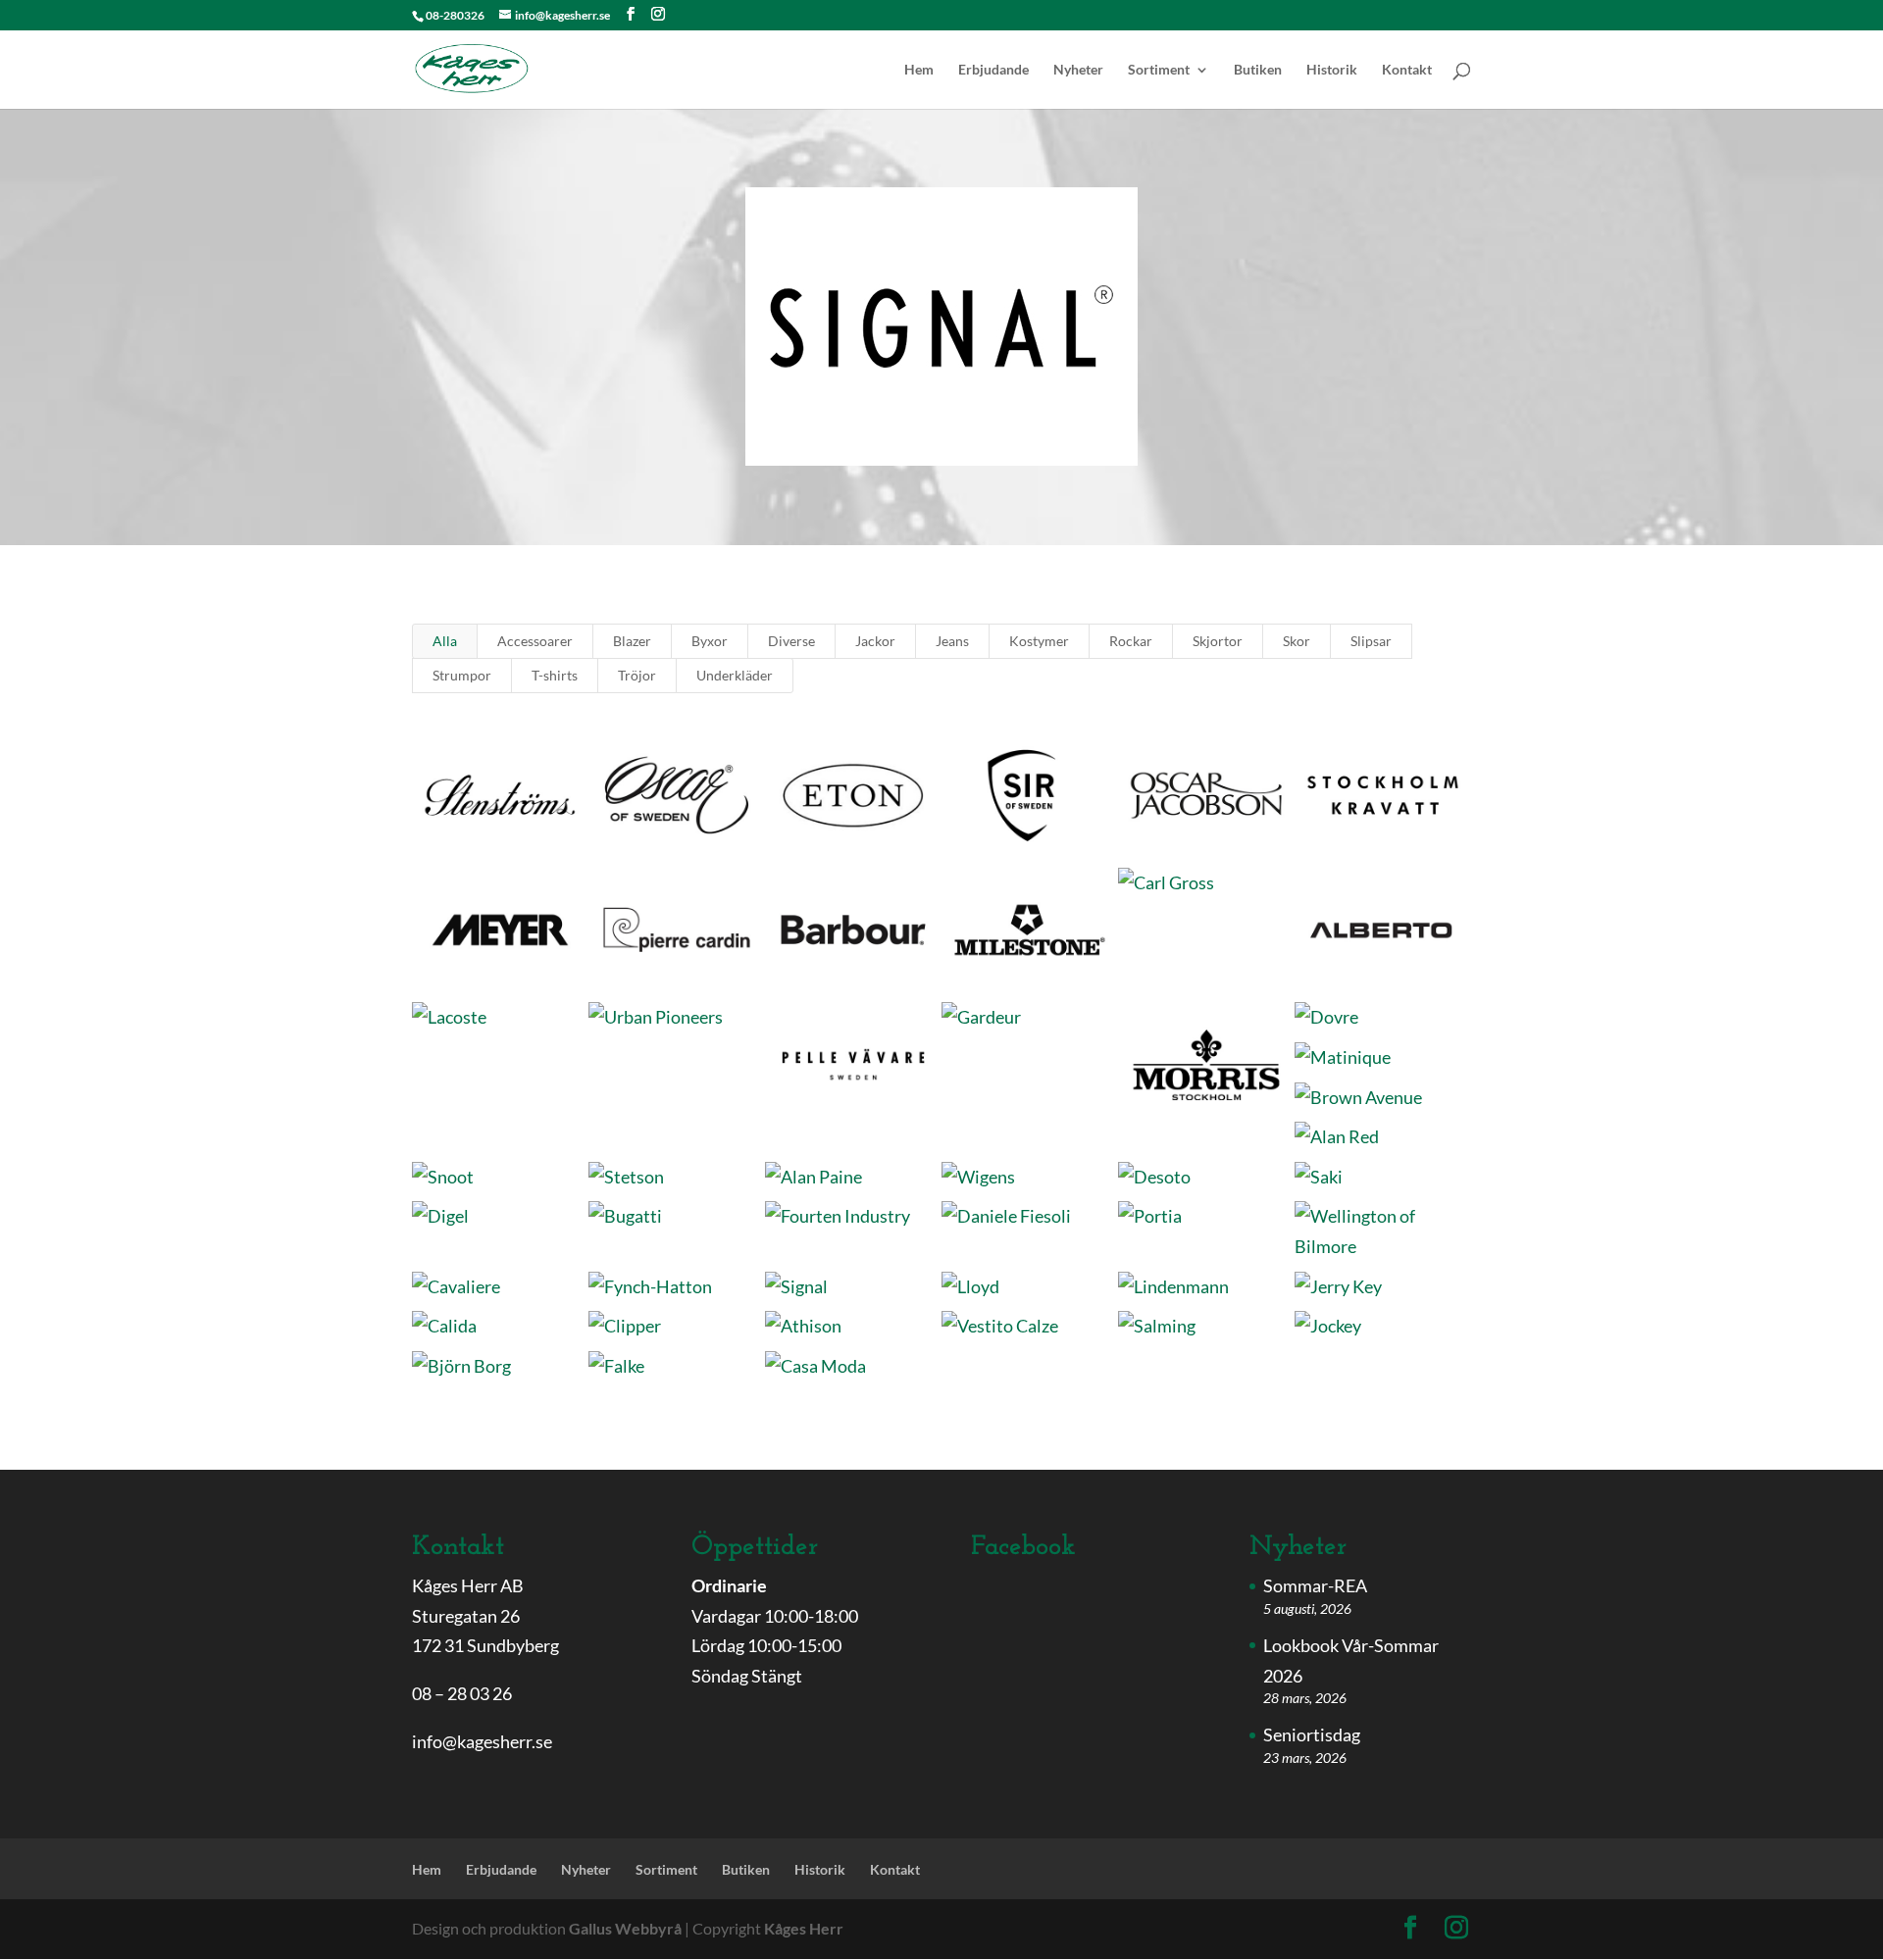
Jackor (875, 641)
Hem (919, 70)
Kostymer (1039, 641)
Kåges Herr (804, 1928)
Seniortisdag (1312, 1734)
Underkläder (735, 675)
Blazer (632, 641)
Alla (445, 641)
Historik (1332, 70)
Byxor (710, 641)
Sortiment (1159, 70)
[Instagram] (658, 14)
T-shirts (555, 675)
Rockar (1131, 641)
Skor (1297, 641)
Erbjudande (993, 70)
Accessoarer (535, 641)
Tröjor (637, 675)
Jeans (952, 641)
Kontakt (1407, 70)
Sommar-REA (1315, 1585)
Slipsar (1371, 641)
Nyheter (1078, 70)
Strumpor (462, 675)
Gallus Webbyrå (625, 1928)
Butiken (1258, 70)
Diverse (791, 641)
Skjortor (1218, 641)
